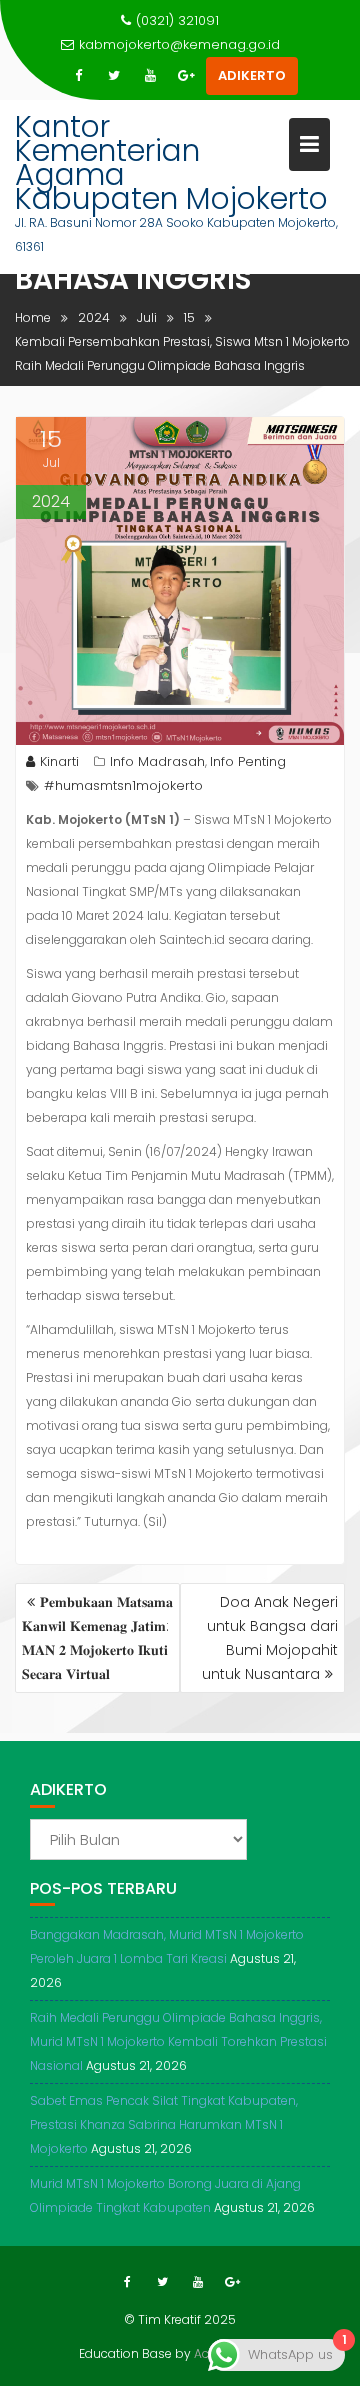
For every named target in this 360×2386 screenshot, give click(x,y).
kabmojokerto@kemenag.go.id (179, 44)
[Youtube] (150, 76)
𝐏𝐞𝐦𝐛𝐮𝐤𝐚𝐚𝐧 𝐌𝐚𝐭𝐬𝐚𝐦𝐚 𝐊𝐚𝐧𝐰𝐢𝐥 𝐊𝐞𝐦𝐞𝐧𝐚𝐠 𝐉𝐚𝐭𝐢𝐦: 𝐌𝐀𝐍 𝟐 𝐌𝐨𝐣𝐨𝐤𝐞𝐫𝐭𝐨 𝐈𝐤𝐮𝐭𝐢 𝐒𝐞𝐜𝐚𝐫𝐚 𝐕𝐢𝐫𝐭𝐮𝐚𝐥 (97, 1638)
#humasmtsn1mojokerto (123, 785)
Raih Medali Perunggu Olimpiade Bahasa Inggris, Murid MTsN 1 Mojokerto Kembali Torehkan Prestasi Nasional (178, 2041)
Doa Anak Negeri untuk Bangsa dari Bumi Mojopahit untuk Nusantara (270, 1638)
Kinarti (59, 761)
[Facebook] (78, 76)
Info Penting (248, 761)
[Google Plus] (186, 76)
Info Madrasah (157, 761)
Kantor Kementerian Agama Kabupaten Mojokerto (171, 162)
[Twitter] (114, 76)
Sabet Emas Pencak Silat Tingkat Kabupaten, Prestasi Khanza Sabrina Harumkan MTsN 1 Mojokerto (164, 2124)
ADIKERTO (252, 75)
